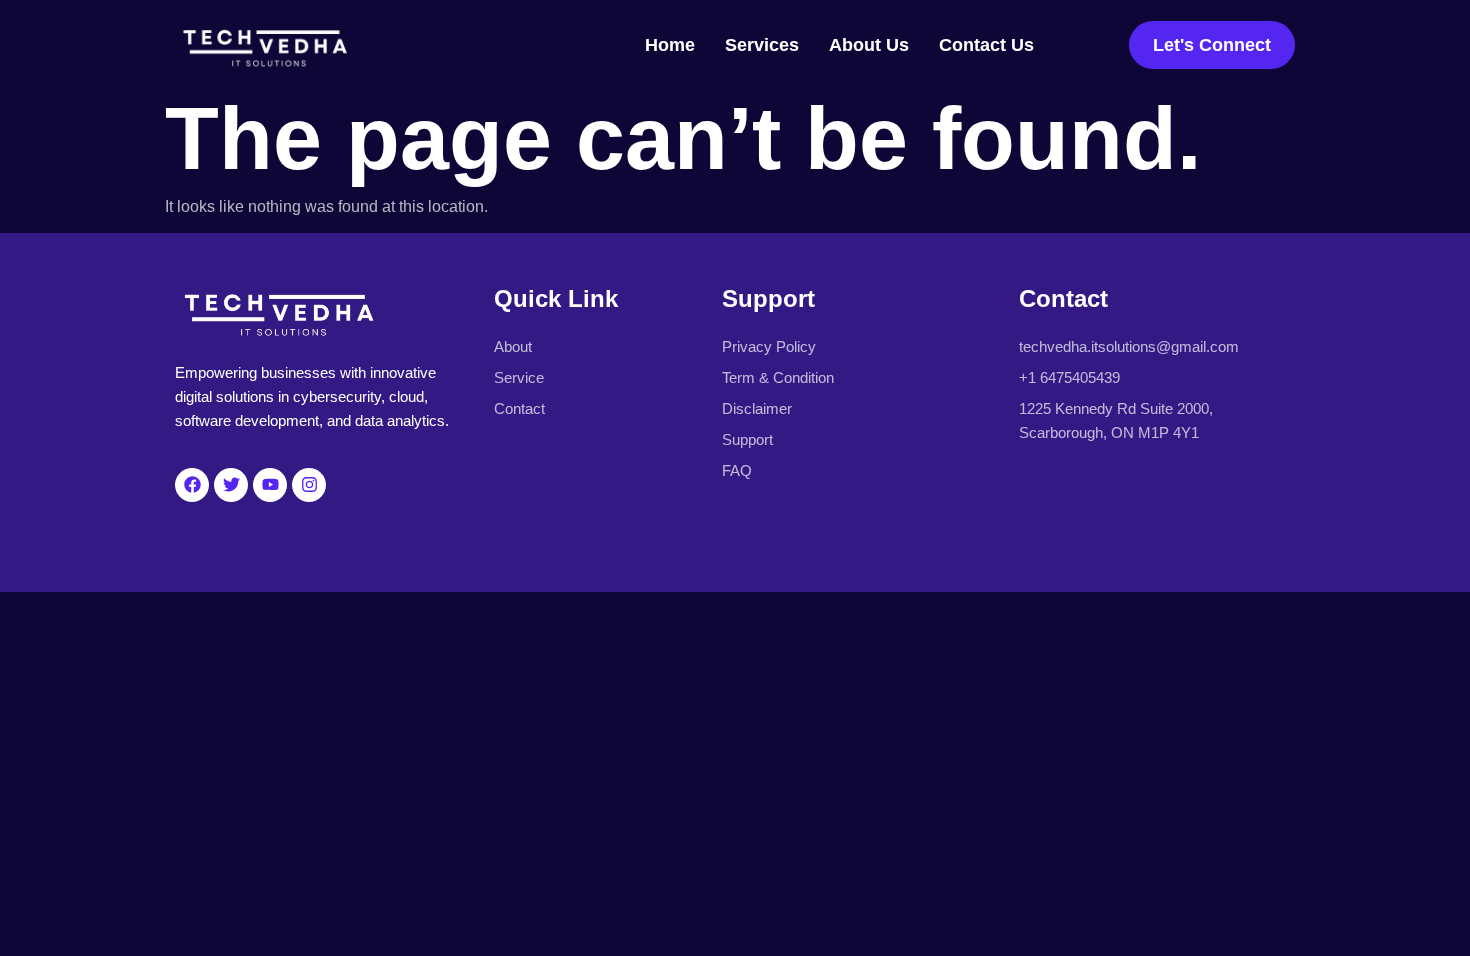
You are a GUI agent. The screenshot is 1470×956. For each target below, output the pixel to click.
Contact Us (986, 45)
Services (762, 45)
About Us (869, 45)
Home (670, 45)
